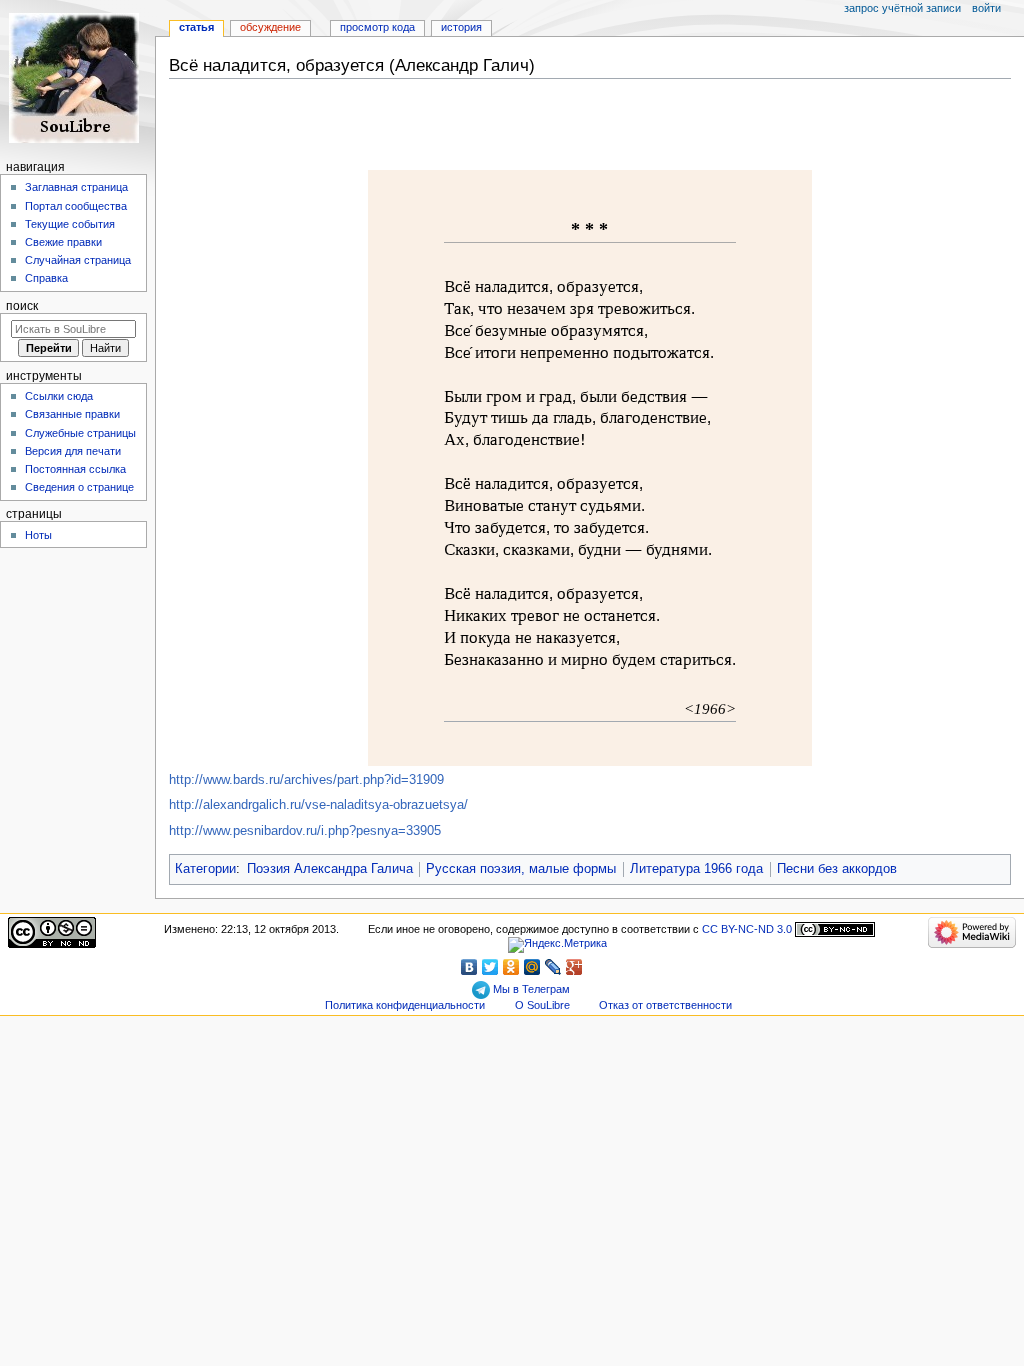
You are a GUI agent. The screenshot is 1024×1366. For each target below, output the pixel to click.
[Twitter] (490, 967)
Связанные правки (72, 414)
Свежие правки (63, 242)
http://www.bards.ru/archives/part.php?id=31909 (306, 780)
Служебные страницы (80, 433)
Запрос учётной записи (902, 8)
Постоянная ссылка (75, 469)
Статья (196, 27)
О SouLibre (542, 1005)
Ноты (38, 535)
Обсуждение (270, 27)
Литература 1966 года (696, 869)
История (461, 27)
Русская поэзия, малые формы (521, 869)
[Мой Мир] (532, 967)
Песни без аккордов (837, 869)
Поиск (22, 306)
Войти (986, 8)
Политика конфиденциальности (405, 1005)
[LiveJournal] (553, 967)
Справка (46, 278)
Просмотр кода (377, 27)
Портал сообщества (76, 206)
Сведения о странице (79, 487)
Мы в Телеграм (530, 989)
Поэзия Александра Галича (330, 869)
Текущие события (70, 224)
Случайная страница (78, 260)
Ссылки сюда (59, 396)
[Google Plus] (574, 967)
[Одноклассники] (511, 967)
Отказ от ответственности (665, 1005)
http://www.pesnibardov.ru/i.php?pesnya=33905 (305, 831)
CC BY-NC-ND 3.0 (747, 929)
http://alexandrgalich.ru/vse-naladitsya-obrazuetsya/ (318, 805)
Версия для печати (73, 451)
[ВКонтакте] (469, 967)
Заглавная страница (76, 187)
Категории (205, 869)
